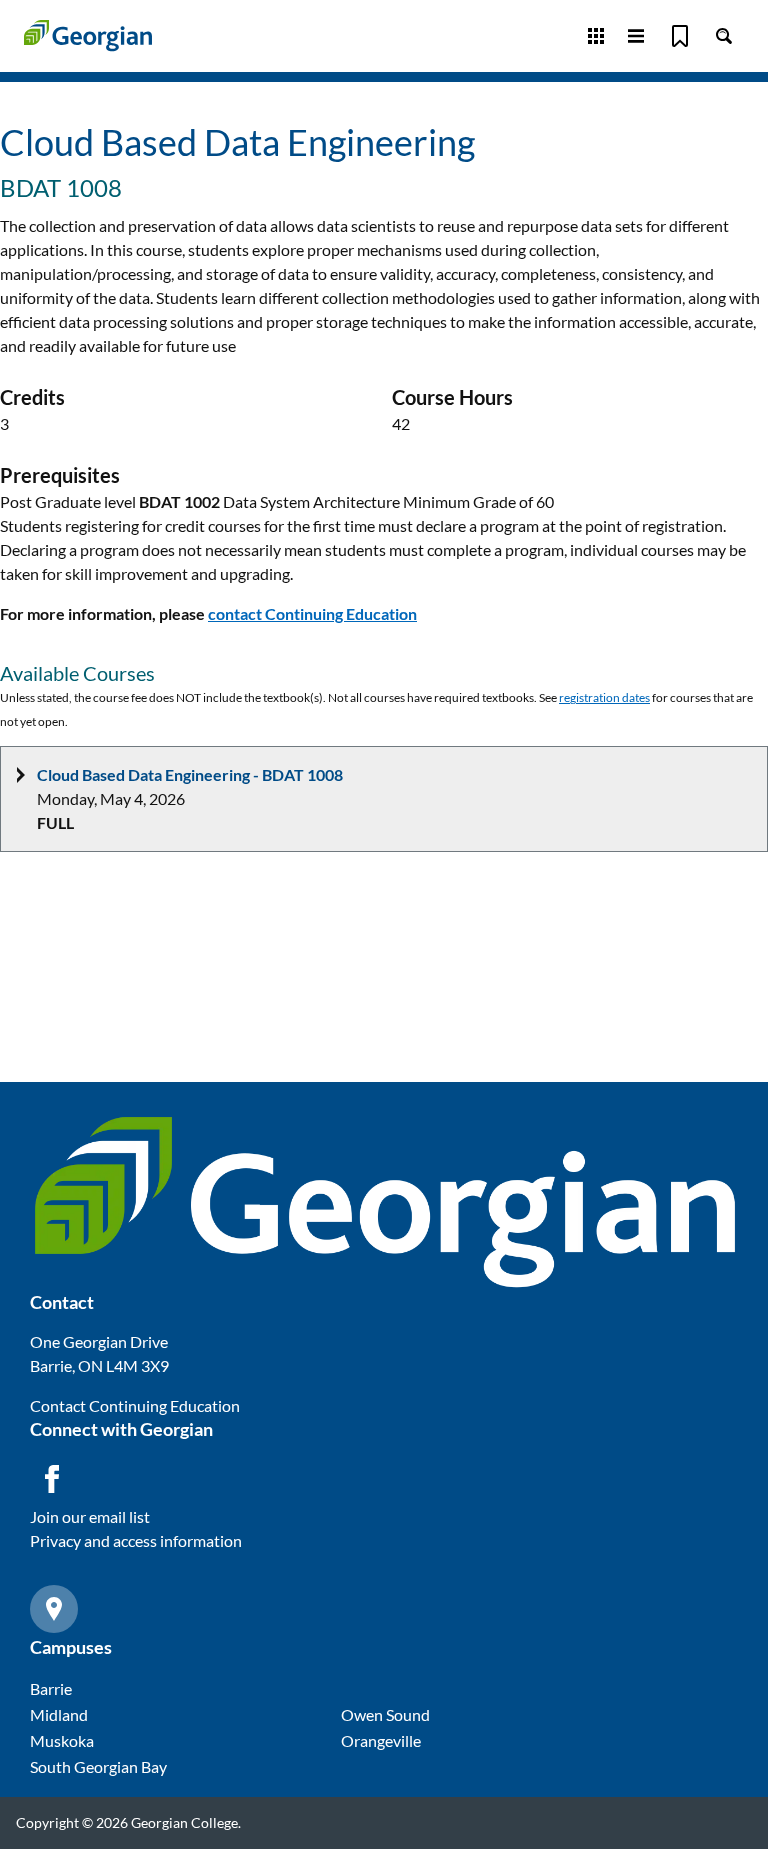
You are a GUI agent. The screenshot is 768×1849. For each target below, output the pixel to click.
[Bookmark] (680, 36)
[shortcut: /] (724, 36)
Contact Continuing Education (135, 1405)
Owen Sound (385, 1714)
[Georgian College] (88, 35)
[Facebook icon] (52, 1479)
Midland (59, 1714)
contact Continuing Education (312, 613)
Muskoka (62, 1740)
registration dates (604, 697)
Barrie (51, 1688)
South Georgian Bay (98, 1766)
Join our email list (90, 1516)
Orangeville (381, 1740)
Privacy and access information (136, 1540)
